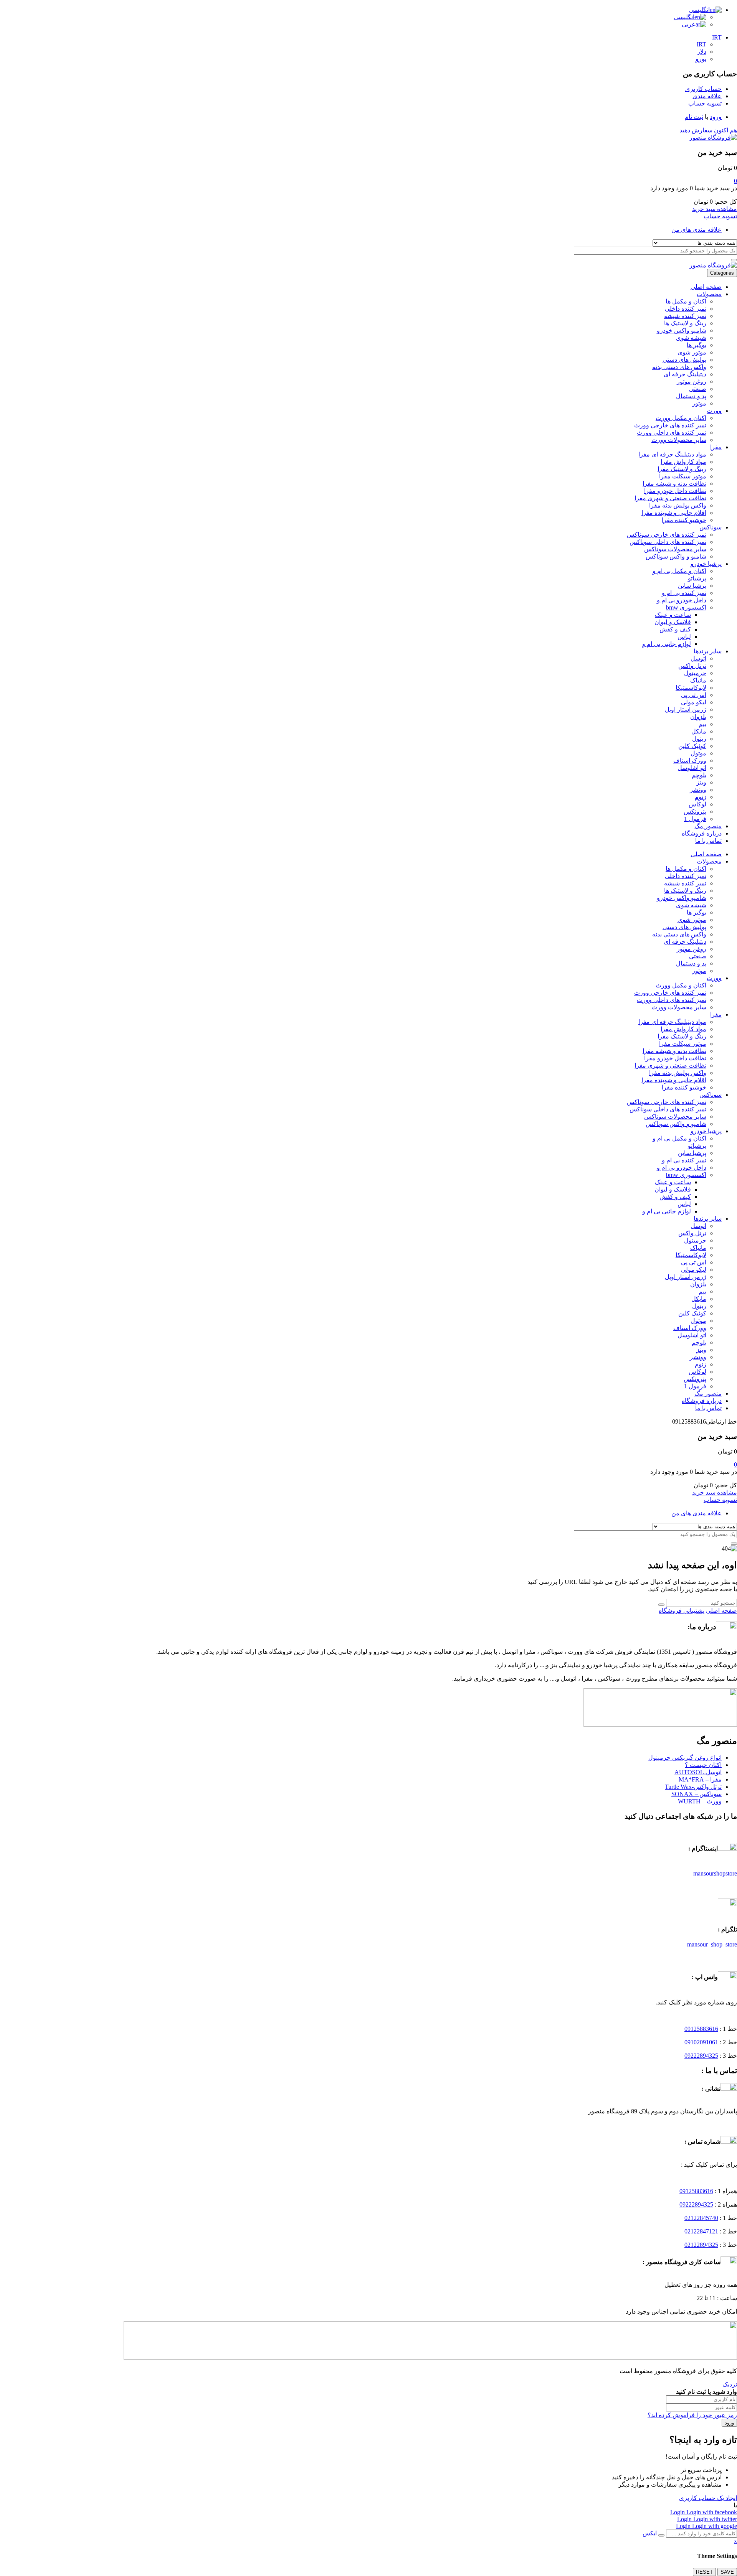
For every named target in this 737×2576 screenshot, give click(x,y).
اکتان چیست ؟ (703, 1765)
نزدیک (730, 2384)
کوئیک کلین (692, 746)
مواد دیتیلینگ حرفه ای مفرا (672, 454)
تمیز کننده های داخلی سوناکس (668, 542)
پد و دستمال (691, 396)
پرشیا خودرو (706, 564)
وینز (701, 782)
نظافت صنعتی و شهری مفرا (670, 498)
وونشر (698, 790)
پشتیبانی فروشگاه (682, 1611)
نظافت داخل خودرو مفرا (675, 491)
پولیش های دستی (684, 360)
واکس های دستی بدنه (679, 367)
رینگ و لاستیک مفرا (682, 469)
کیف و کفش (675, 629)
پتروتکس (695, 812)
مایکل (699, 731)
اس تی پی (694, 695)
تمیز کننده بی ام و (684, 593)
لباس (684, 637)
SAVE (727, 2572)
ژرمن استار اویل (686, 710)
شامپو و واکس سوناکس (676, 556)
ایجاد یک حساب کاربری (708, 2498)
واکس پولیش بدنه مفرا (678, 505)
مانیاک (698, 680)
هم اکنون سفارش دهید (708, 130)
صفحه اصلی (706, 287)
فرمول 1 (695, 819)
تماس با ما (708, 841)
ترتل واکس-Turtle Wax (693, 1787)
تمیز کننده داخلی (686, 309)
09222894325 (701, 2056)
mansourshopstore (715, 1873)
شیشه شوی (691, 338)
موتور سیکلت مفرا (683, 476)
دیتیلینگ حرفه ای (685, 374)
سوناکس (711, 527)
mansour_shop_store (712, 1944)
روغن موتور (692, 382)
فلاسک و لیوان (673, 622)
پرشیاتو (697, 578)
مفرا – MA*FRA (700, 1779)
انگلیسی (699, 10)
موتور (699, 403)
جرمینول (695, 673)
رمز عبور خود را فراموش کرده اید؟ (692, 2415)
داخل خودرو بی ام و (682, 600)
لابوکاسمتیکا (691, 688)
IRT (717, 37)
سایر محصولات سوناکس (675, 549)
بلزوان (698, 717)
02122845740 (701, 2218)
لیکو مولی (694, 702)
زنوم (701, 797)
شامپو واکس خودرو (682, 330)
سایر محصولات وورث (679, 440)
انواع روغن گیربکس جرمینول (685, 1758)
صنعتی (698, 389)
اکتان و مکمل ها (686, 301)
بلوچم (699, 775)
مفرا (716, 447)
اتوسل (698, 658)
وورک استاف (690, 761)
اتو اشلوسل (692, 768)
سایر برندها (708, 651)
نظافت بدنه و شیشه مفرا (674, 484)
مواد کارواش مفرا (683, 462)
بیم (702, 724)
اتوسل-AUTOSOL (698, 1772)
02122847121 (701, 2231)
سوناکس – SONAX (697, 1794)
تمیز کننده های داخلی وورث (672, 433)
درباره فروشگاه (702, 833)
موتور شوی (692, 352)
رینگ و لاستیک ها (685, 323)
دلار (702, 52)
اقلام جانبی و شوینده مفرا (674, 513)
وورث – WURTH (700, 1801)
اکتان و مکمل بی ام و (679, 571)
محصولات (709, 294)
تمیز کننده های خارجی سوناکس (667, 535)
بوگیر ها (697, 345)
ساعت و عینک (673, 615)
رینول (699, 739)
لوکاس (697, 804)
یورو (701, 59)
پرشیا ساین (692, 586)
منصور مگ (708, 826)
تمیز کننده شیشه (685, 316)
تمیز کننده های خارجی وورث (670, 425)
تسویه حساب (720, 216)
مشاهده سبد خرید (715, 209)
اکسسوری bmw (686, 607)
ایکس (650, 2533)
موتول (698, 753)
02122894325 (701, 2245)
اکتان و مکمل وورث (681, 418)
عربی (689, 24)
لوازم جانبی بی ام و (667, 644)
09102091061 (701, 2042)
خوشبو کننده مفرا (684, 520)
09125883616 (701, 2029)
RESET (704, 2572)
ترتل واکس (692, 666)
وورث (714, 411)
